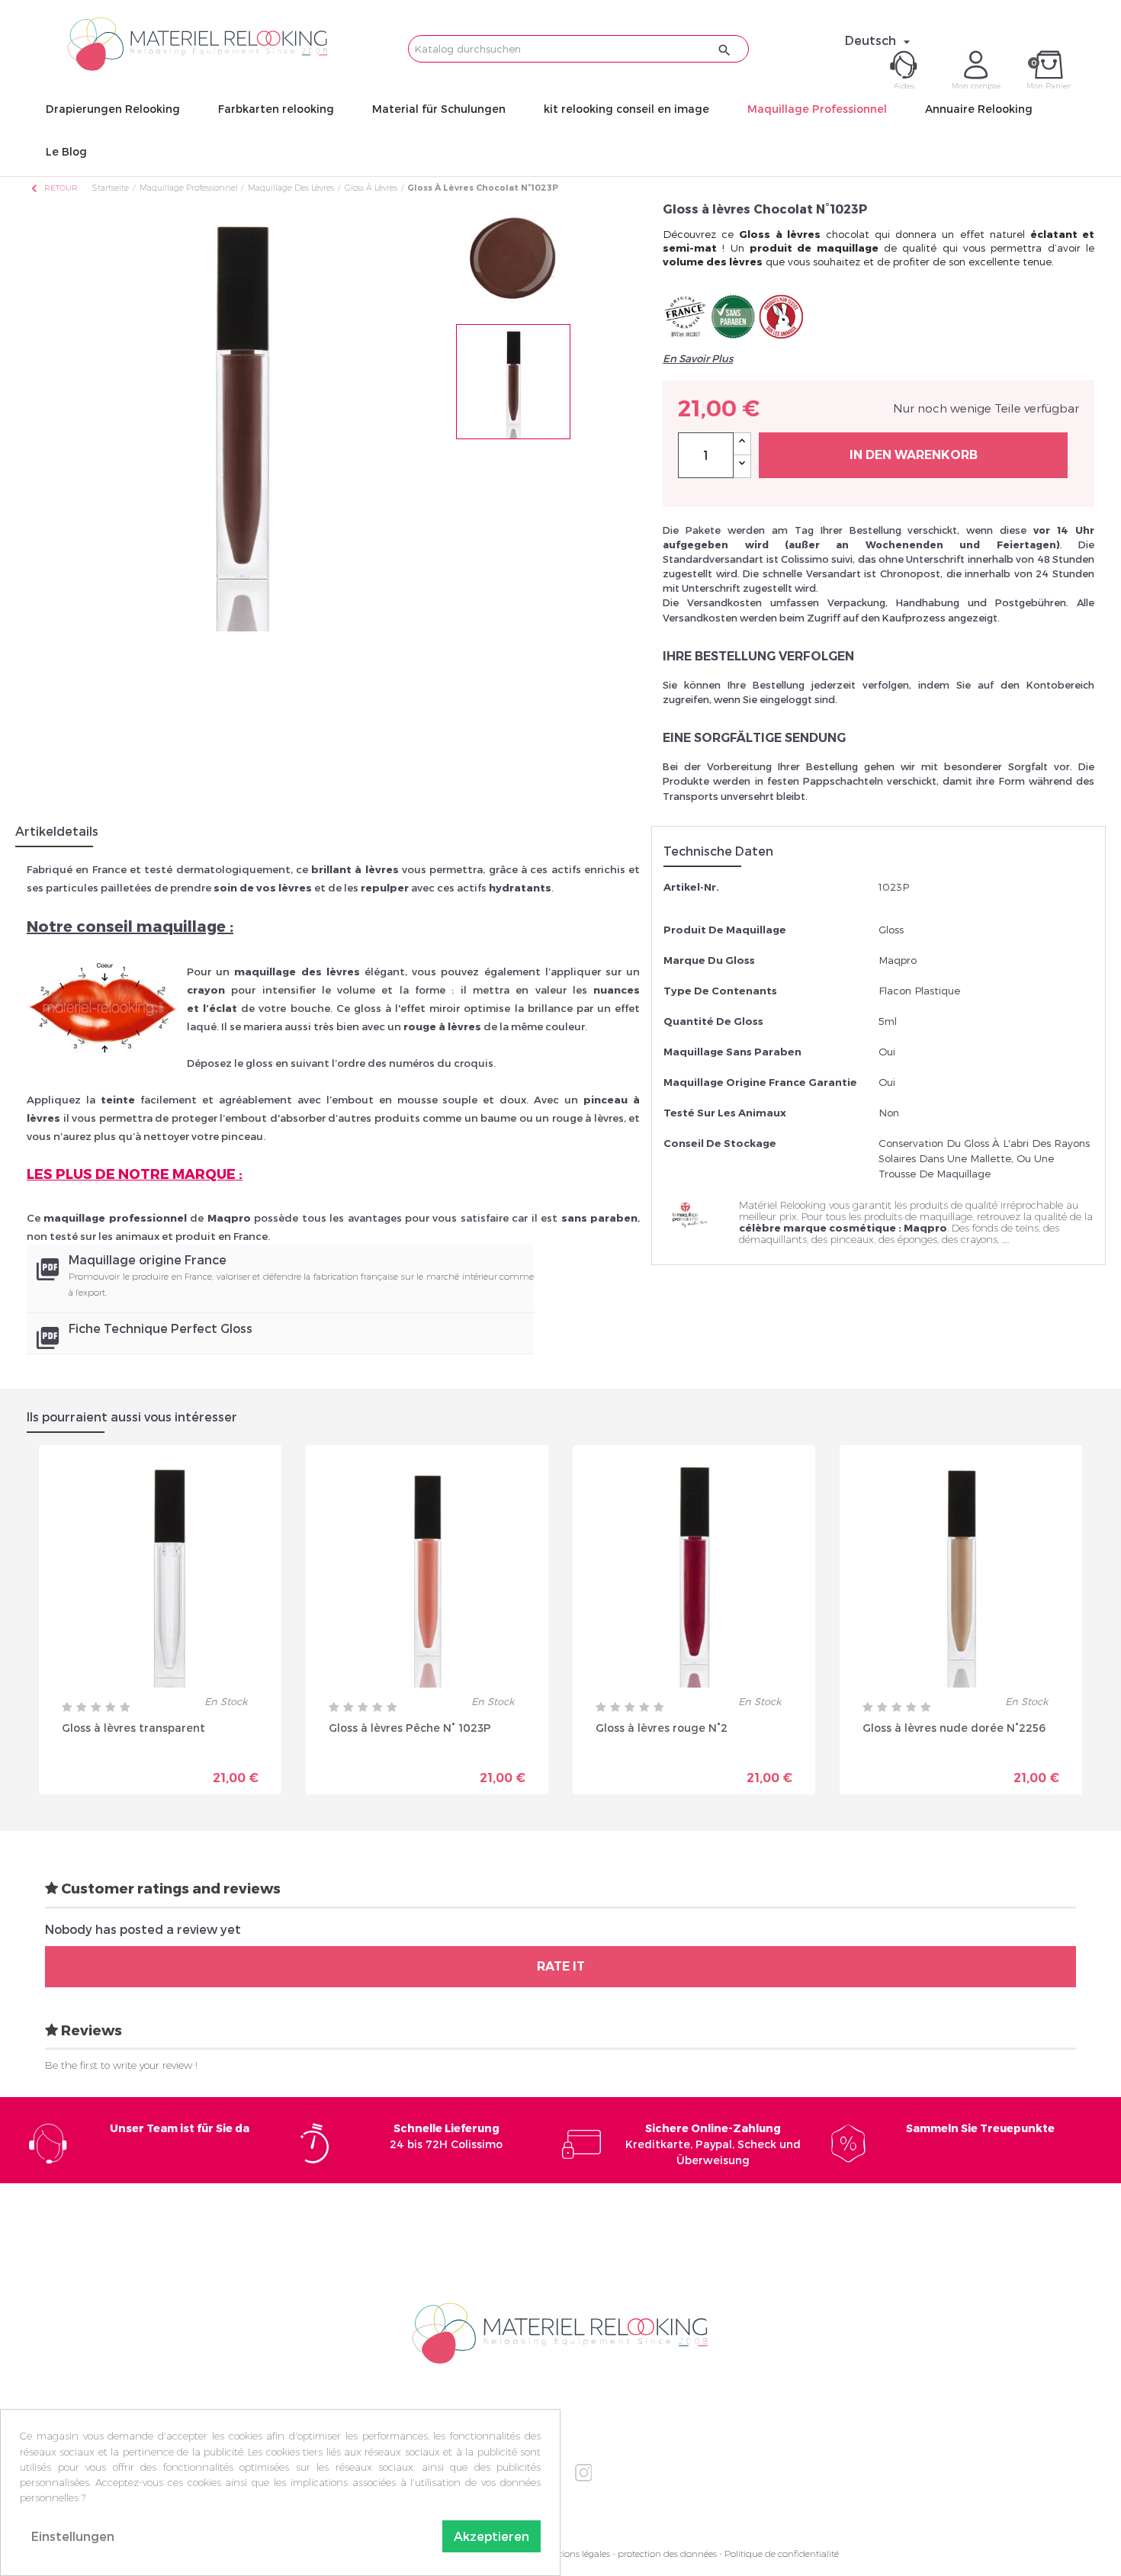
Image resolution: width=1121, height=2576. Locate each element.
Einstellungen (73, 2536)
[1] (67, 1707)
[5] (125, 1707)
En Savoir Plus (698, 358)
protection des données (667, 2554)
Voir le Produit (217, 1772)
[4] (111, 1707)
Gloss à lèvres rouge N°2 (662, 1728)
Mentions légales (575, 2554)
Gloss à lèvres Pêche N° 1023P (410, 1728)
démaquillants (773, 1239)
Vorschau (107, 1767)
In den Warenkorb (914, 455)
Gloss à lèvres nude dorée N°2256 (954, 1728)
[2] (82, 1707)
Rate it (561, 1966)
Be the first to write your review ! (121, 2065)
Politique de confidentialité (782, 2554)
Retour (53, 188)
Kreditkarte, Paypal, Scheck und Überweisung (713, 2144)
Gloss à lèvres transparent (133, 1728)
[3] (96, 1707)
